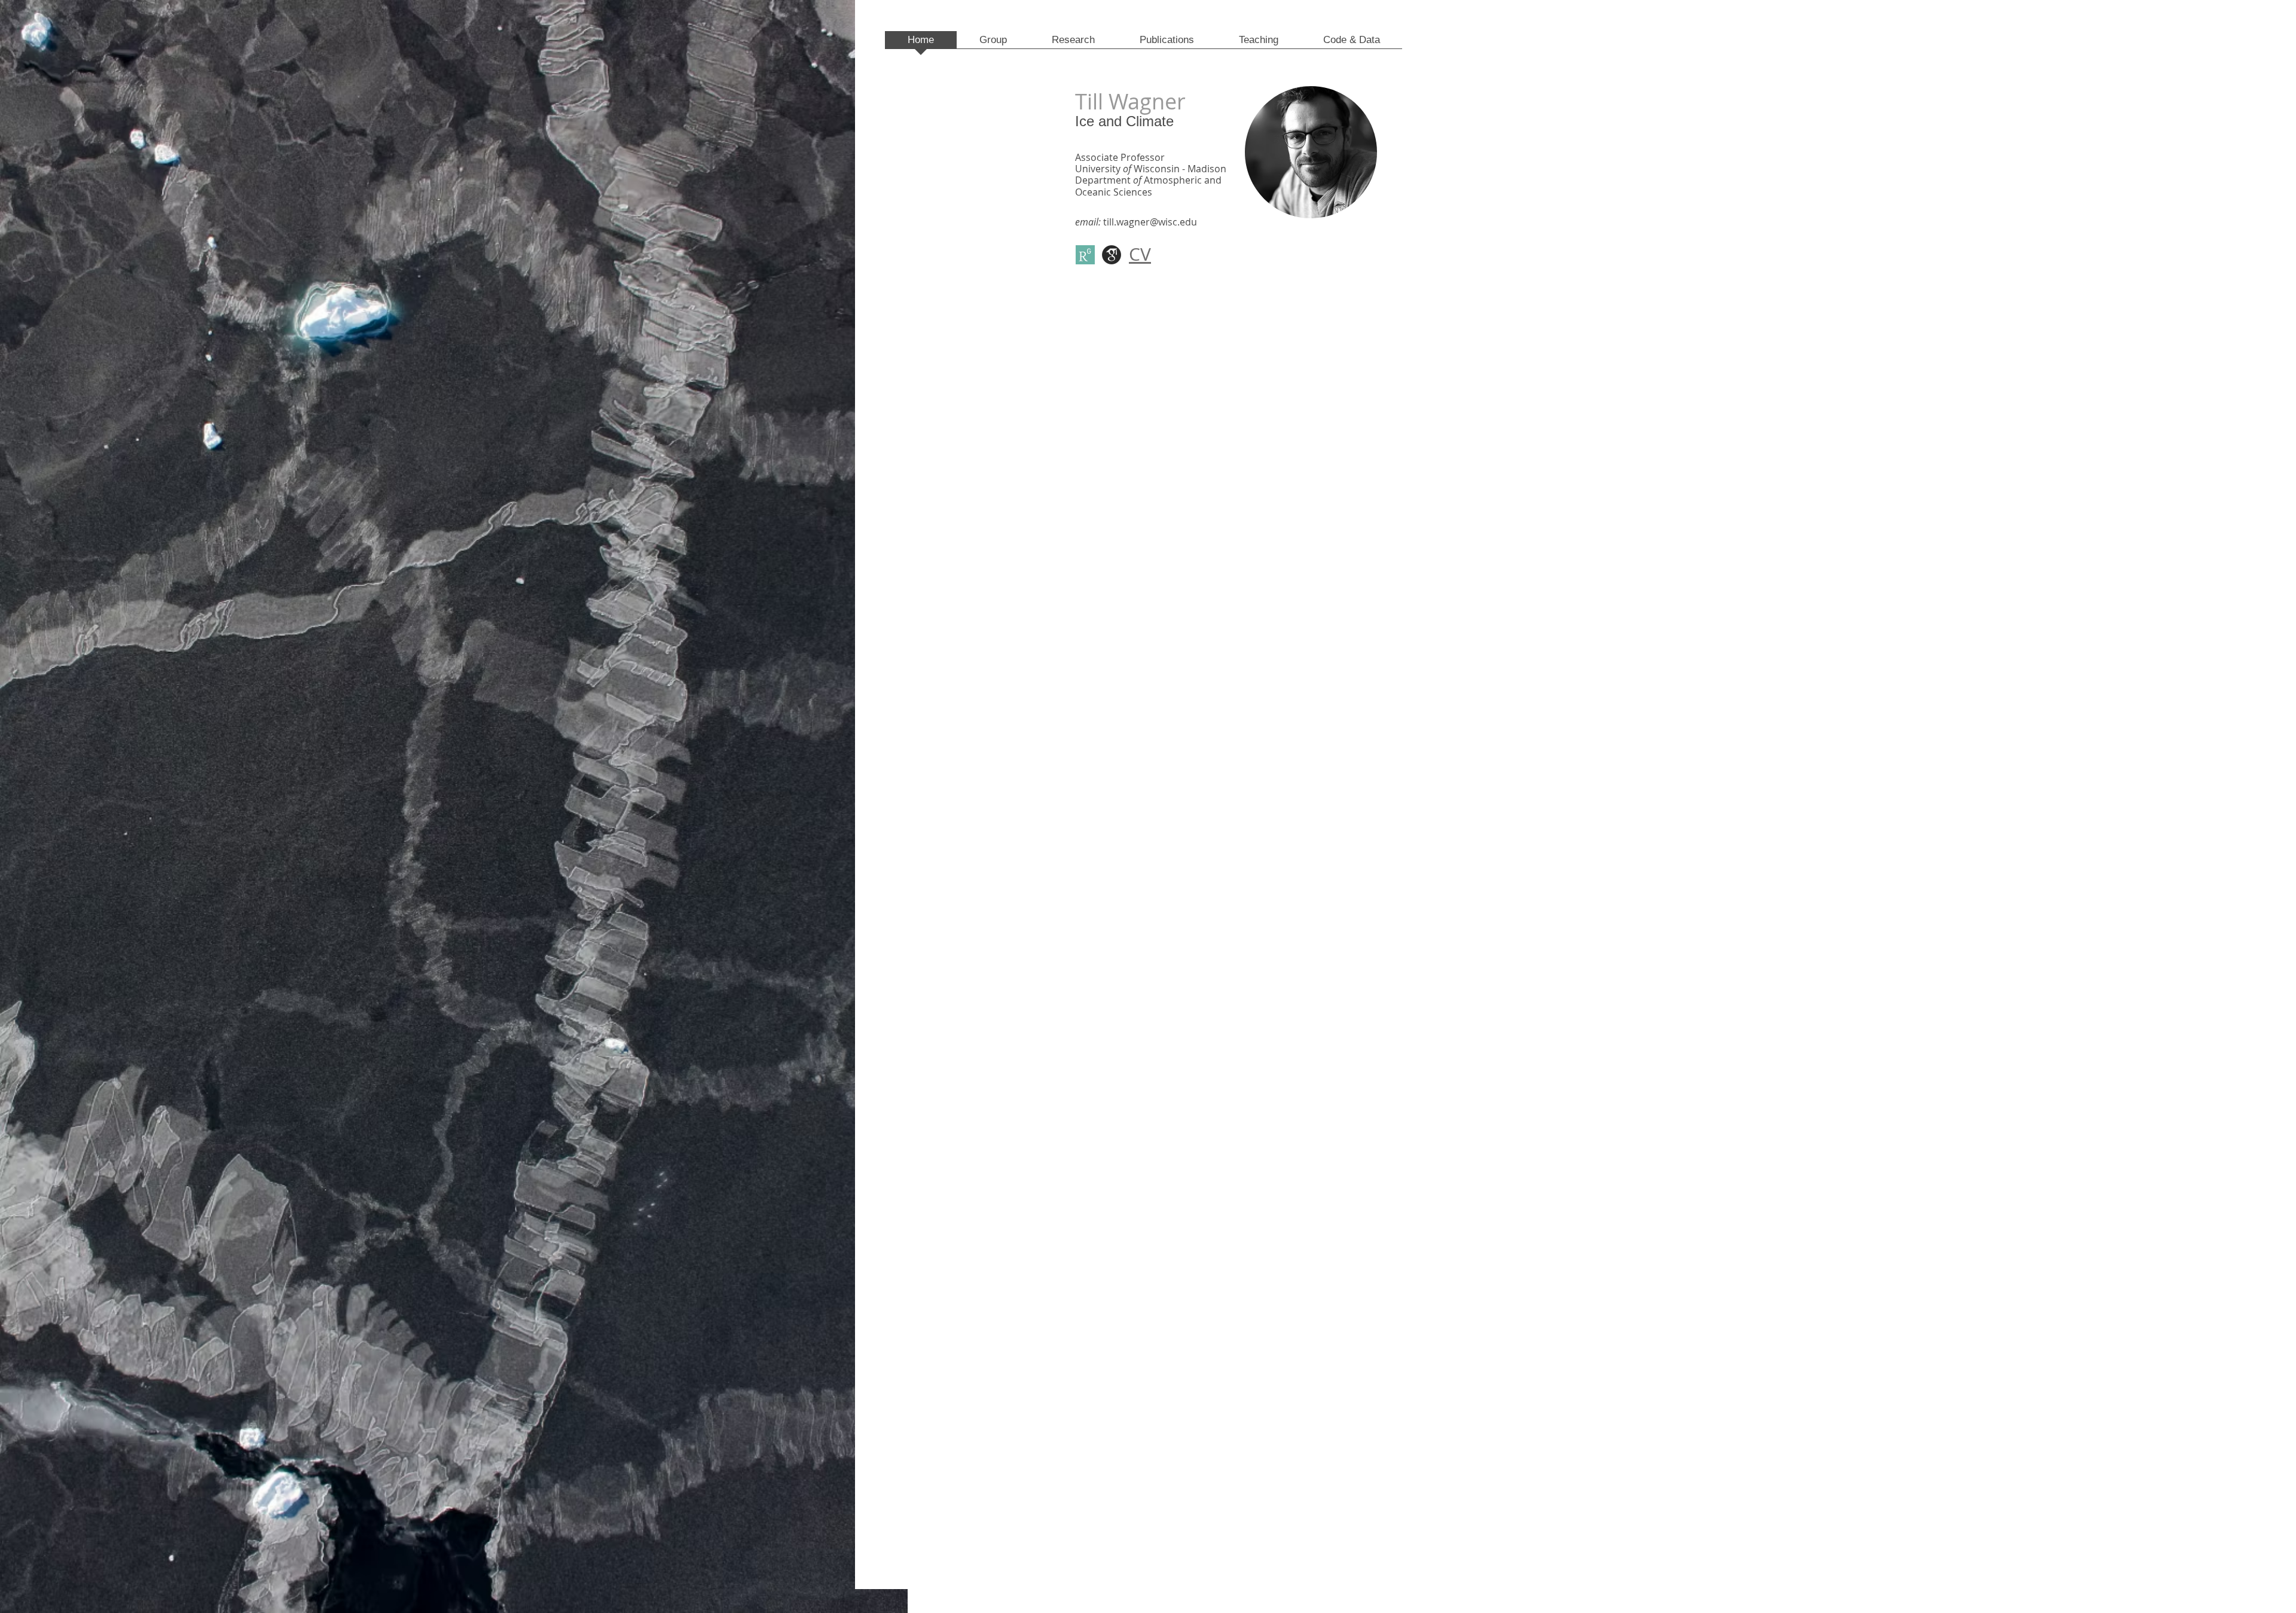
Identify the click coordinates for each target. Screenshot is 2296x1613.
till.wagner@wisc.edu (1150, 222)
